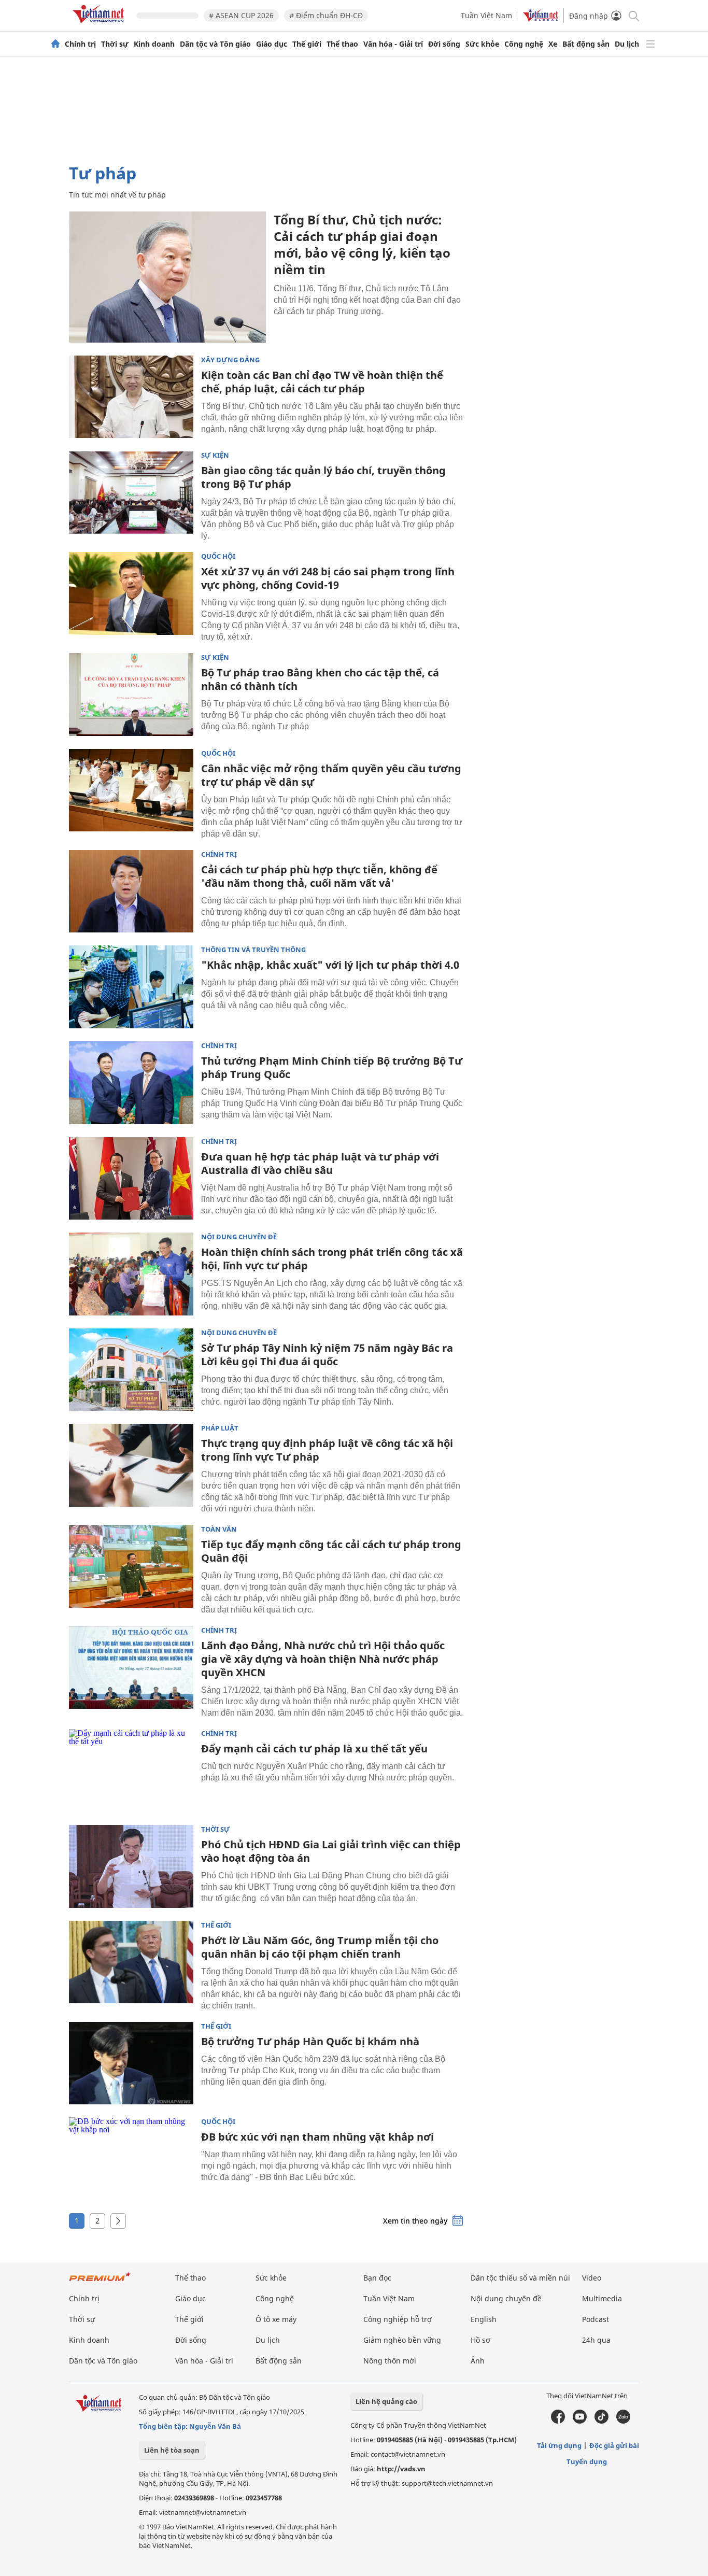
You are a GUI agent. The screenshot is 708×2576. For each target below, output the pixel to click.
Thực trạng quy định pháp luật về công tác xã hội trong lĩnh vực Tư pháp (327, 1450)
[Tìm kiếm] (633, 15)
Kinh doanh (154, 44)
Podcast (596, 2319)
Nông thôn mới (390, 2361)
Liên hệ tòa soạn (172, 2450)
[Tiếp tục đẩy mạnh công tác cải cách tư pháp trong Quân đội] (131, 1566)
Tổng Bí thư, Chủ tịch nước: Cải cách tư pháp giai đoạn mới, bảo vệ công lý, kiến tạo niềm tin (362, 244)
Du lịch (627, 44)
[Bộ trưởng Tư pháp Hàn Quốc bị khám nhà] (131, 2063)
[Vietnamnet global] (541, 19)
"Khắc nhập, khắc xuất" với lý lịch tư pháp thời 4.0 (330, 965)
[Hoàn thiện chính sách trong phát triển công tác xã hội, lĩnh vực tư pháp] (131, 1274)
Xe (553, 44)
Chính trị (80, 44)
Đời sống (444, 44)
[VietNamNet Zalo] (623, 2421)
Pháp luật (220, 1428)
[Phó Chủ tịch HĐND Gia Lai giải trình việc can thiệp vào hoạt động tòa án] (131, 1866)
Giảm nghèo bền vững (402, 2340)
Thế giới (307, 44)
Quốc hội (218, 556)
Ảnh (478, 2361)
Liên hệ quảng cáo (386, 2401)
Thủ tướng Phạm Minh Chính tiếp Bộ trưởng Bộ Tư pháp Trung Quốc (332, 1067)
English (484, 2319)
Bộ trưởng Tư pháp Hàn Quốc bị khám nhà (310, 2041)
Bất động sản (586, 44)
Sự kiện (215, 455)
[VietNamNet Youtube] (580, 2421)
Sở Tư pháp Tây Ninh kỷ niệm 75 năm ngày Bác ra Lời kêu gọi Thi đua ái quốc (327, 1355)
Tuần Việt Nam (486, 15)
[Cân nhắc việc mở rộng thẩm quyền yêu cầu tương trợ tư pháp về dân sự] (131, 790)
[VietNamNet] (55, 44)
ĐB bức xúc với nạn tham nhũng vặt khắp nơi (317, 2137)
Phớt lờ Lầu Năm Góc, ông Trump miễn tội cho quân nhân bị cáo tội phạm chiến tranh (320, 1947)
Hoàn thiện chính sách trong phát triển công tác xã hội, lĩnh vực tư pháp (332, 1259)
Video (592, 2278)
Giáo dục (272, 44)
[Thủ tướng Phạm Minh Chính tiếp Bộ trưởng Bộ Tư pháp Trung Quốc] (131, 1083)
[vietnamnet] (100, 25)
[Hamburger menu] (650, 44)
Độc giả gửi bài (614, 2445)
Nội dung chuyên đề (239, 1237)
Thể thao (342, 44)
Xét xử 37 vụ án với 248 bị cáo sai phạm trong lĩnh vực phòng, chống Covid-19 (328, 578)
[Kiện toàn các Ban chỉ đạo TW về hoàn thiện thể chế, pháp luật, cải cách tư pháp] (131, 397)
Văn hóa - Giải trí (393, 44)
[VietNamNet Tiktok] (601, 2421)
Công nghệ (524, 44)
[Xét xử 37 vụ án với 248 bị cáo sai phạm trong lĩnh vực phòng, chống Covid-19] (131, 593)
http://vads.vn (401, 2469)
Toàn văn (219, 1529)
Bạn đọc (377, 2278)
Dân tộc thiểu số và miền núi (520, 2278)
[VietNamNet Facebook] (558, 2421)
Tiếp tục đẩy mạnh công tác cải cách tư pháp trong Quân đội (331, 1551)
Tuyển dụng (587, 2461)
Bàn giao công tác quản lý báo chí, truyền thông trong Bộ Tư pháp (323, 477)
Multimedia (602, 2298)
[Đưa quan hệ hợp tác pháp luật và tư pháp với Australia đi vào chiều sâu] (131, 1179)
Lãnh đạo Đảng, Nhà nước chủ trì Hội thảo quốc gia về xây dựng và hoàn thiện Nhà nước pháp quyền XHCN (323, 1659)
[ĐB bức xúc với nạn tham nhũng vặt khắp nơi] (131, 2159)
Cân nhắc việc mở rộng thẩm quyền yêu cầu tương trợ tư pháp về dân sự (331, 775)
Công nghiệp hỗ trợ (398, 2319)
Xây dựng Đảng (230, 360)
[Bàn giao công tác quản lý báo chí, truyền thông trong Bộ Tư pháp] (131, 492)
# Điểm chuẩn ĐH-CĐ (326, 15)
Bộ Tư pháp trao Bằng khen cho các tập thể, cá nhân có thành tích (320, 679)
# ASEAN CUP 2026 (241, 15)
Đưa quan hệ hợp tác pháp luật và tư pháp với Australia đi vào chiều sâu (320, 1163)
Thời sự (115, 44)
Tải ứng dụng (559, 2445)
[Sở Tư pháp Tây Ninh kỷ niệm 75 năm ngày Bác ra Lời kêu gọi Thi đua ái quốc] (131, 1370)
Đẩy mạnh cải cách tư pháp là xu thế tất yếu (314, 1749)
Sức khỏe (482, 44)
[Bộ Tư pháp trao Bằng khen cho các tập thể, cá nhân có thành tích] (131, 695)
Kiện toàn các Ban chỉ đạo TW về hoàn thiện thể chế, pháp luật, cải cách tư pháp (322, 382)
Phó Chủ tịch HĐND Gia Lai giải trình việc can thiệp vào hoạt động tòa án (331, 1851)
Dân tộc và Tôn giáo (215, 44)
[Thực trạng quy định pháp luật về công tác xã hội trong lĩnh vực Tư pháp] (131, 1465)
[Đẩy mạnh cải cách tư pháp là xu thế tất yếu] (131, 1771)
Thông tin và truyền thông (253, 950)
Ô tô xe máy (276, 2319)
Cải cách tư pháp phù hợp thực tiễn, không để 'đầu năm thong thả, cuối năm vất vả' (319, 876)
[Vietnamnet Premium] (100, 2282)
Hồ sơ (480, 2340)
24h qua (596, 2340)
